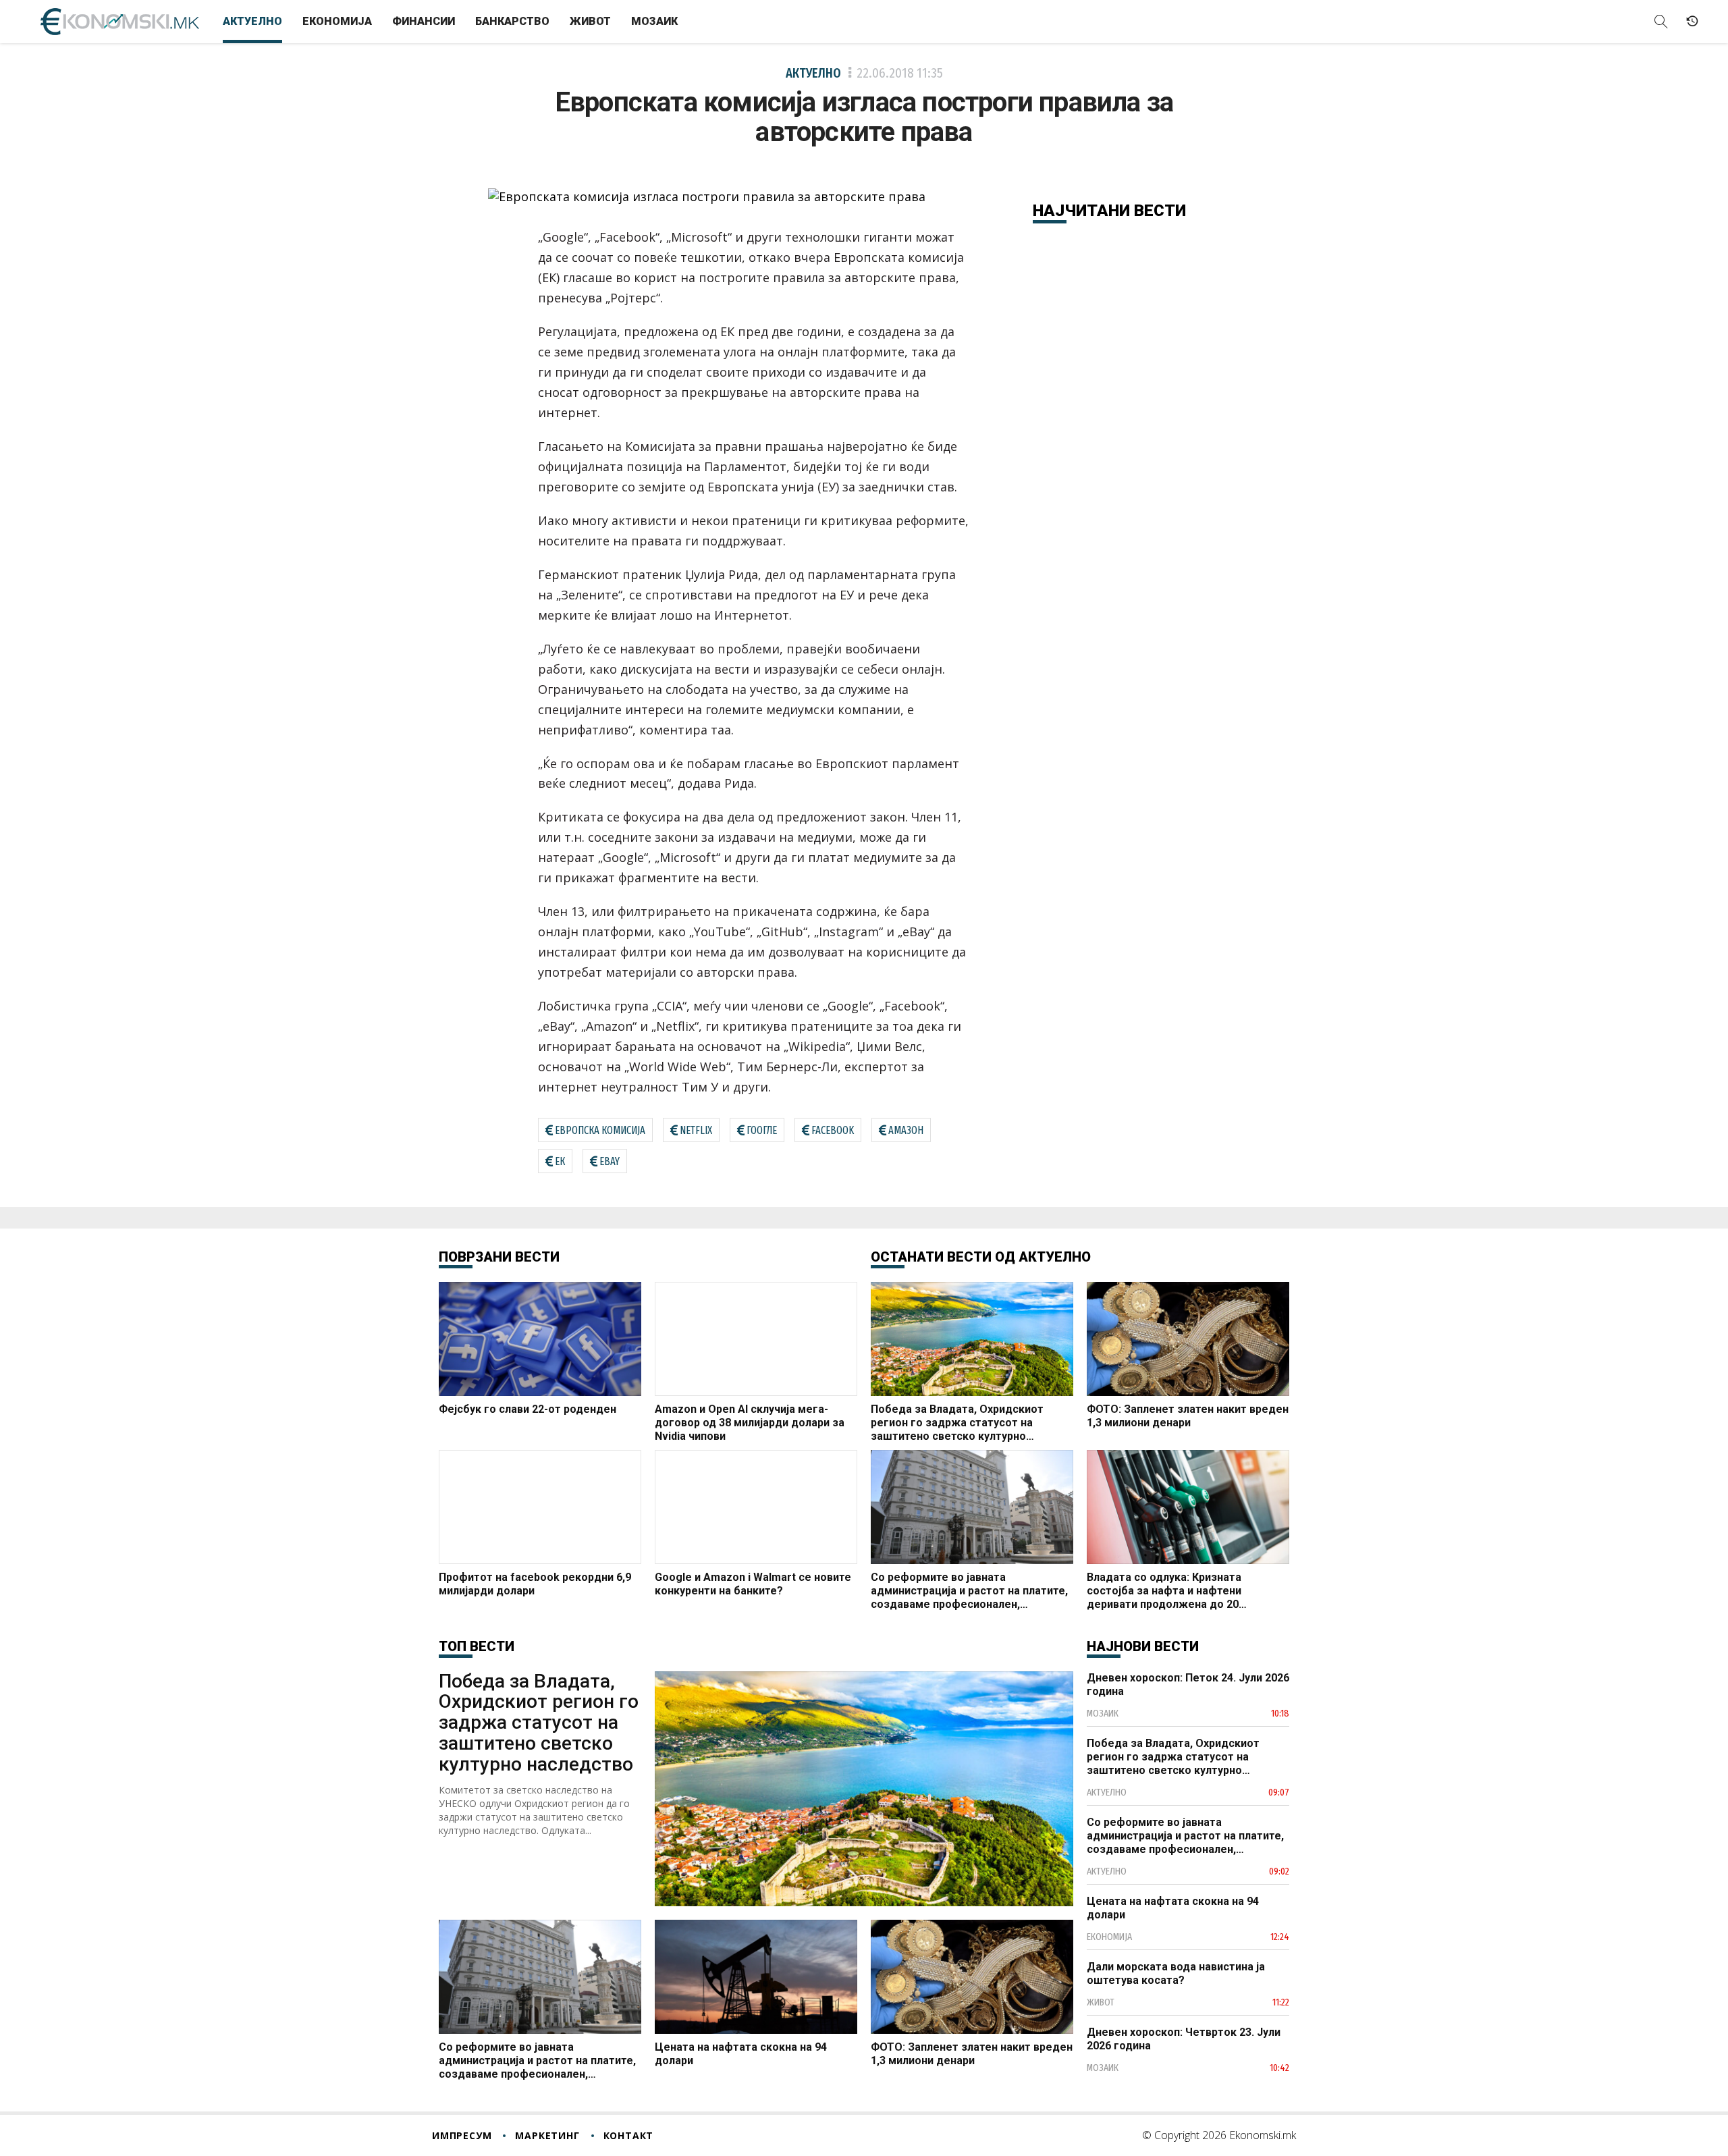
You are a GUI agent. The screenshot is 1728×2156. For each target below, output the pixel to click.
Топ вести (477, 1646)
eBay (610, 1161)
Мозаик (654, 21)
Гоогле (762, 1130)
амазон (906, 1130)
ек (560, 1161)
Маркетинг (547, 2135)
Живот (590, 21)
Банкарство (512, 21)
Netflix (696, 1130)
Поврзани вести (499, 1257)
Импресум (462, 2135)
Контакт (629, 2135)
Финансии (424, 21)
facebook (833, 1130)
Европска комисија (600, 1130)
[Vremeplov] (1692, 22)
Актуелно (252, 21)
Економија (337, 21)
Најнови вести (1143, 1646)
